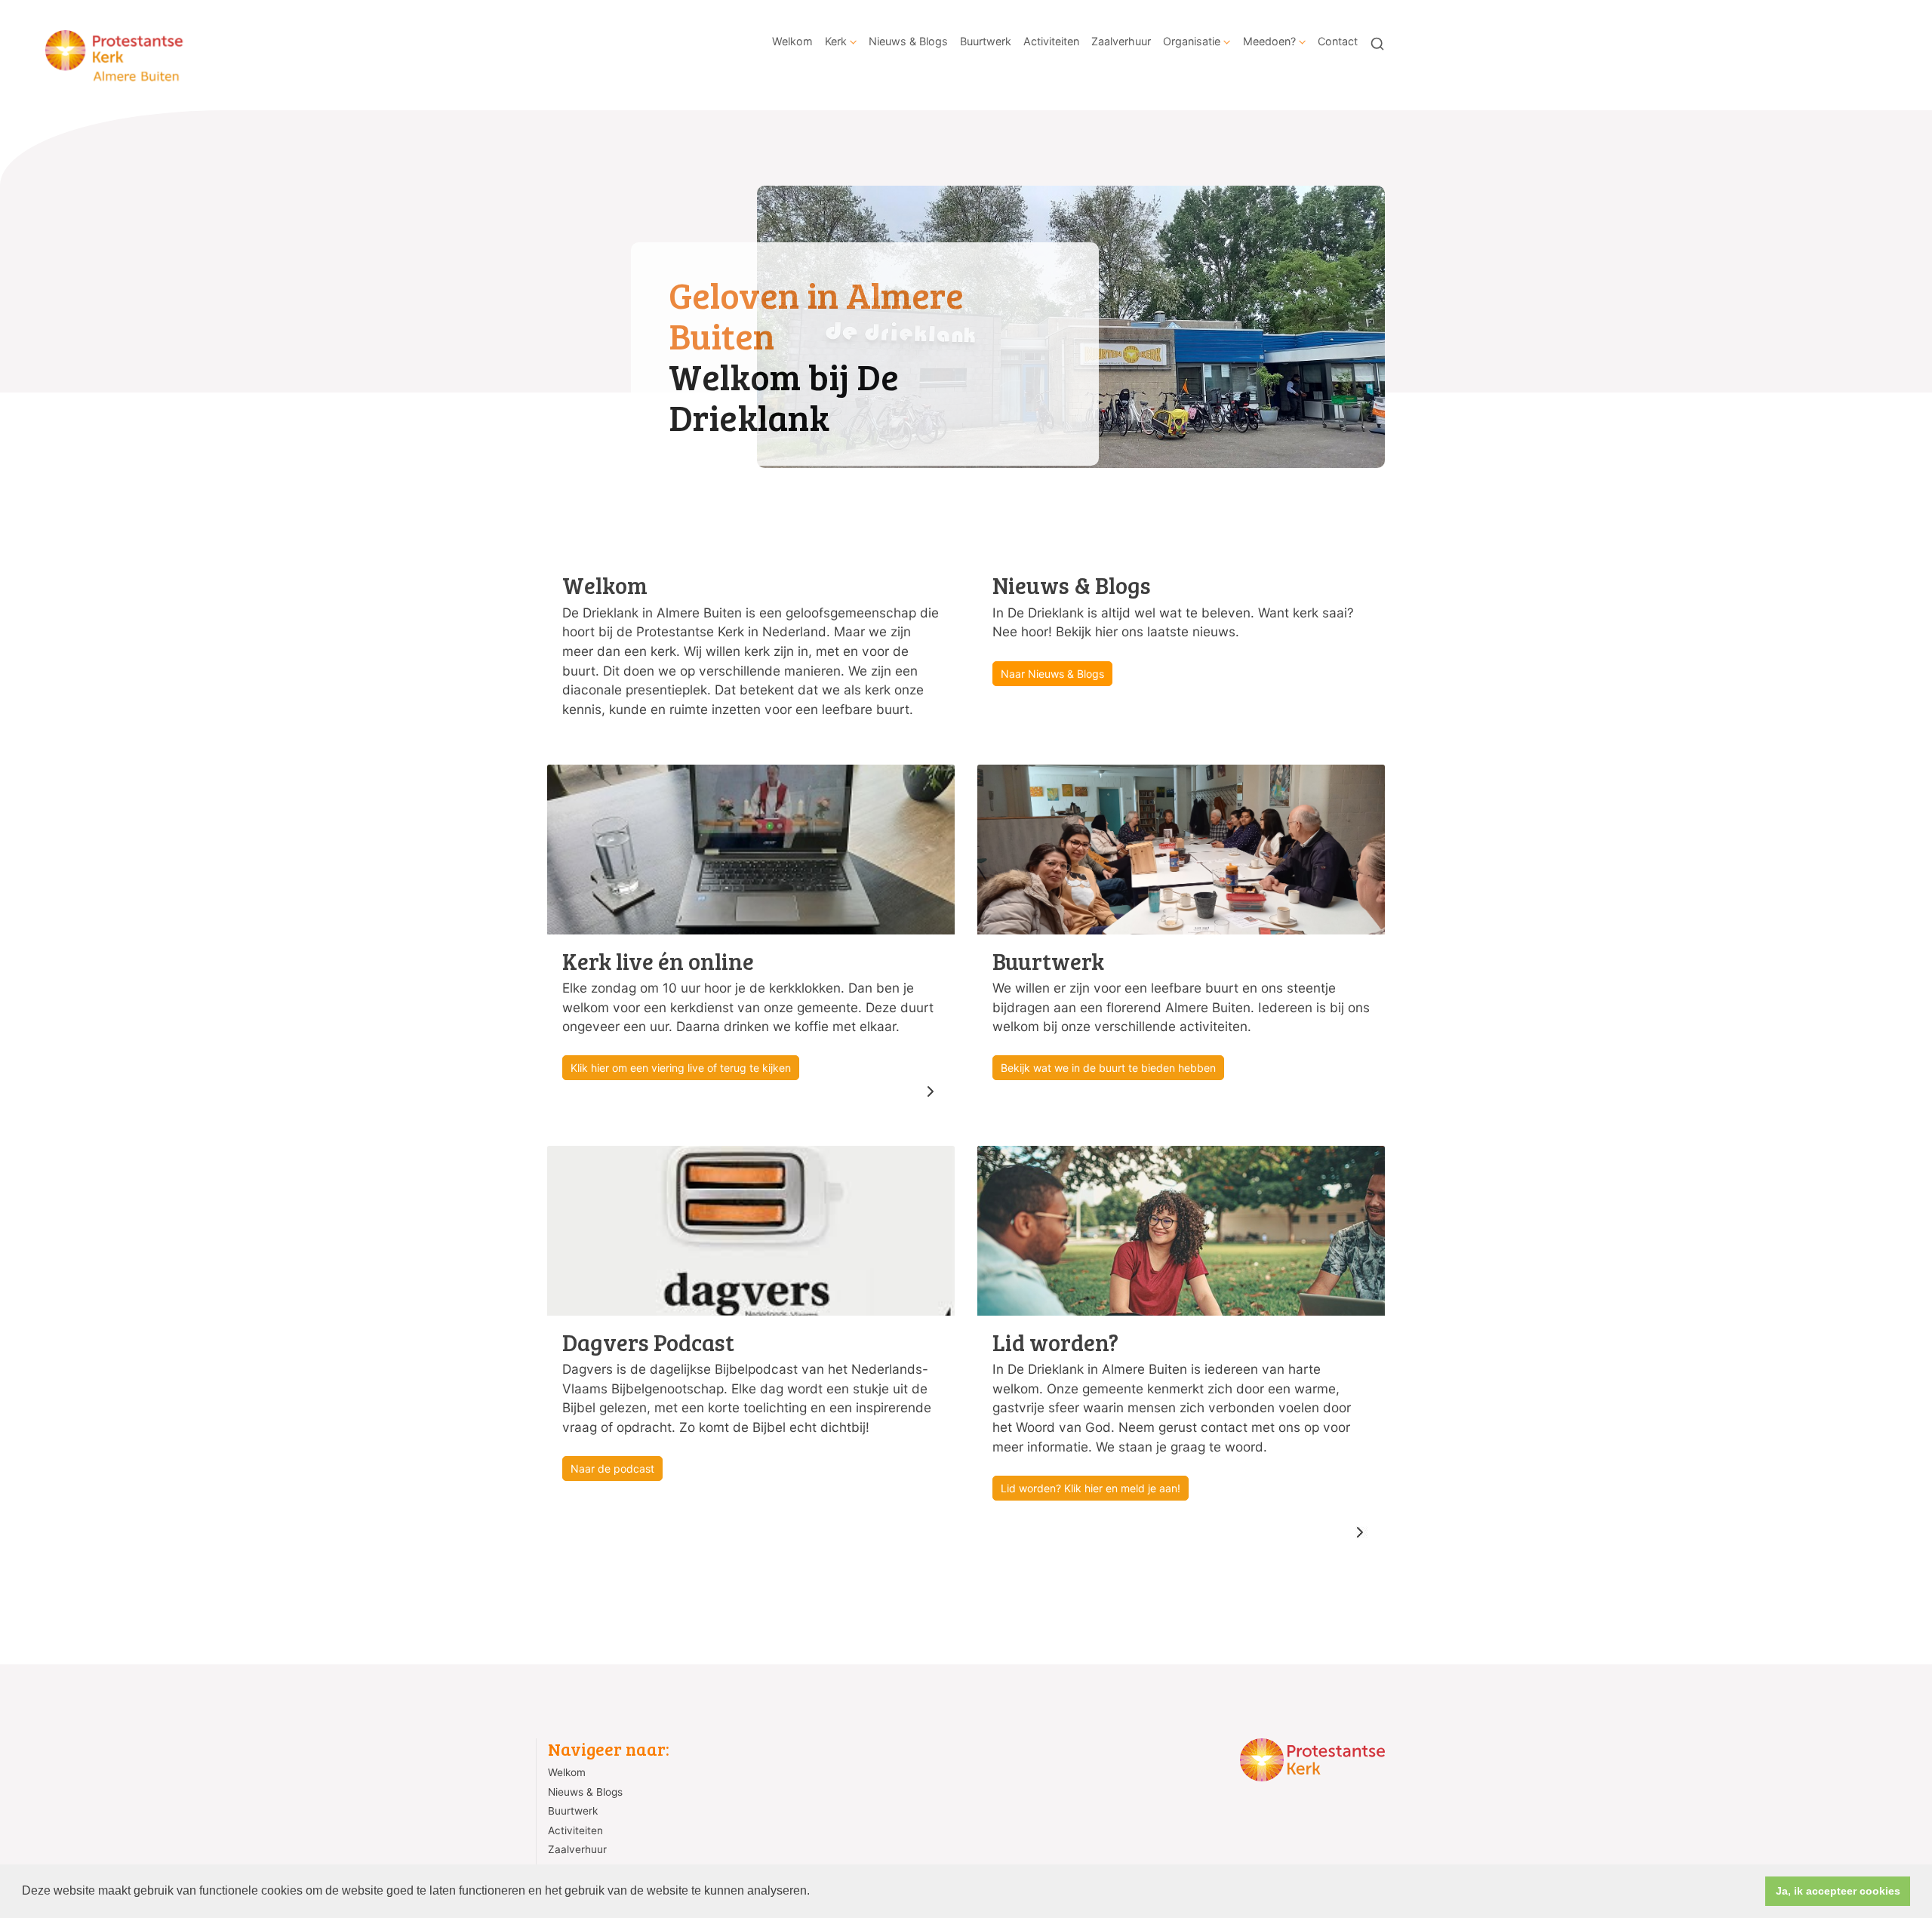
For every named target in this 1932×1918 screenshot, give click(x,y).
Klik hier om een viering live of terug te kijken (681, 1068)
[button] (815, 1892)
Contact (1338, 41)
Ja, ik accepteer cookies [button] (1838, 1891)
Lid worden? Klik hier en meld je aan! (1091, 1488)
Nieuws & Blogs (908, 41)
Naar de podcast (612, 1469)
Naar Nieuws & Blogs (1052, 674)
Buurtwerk (986, 41)
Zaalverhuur (1121, 41)
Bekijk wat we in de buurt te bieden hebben (1108, 1068)
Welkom (792, 41)
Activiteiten (1051, 41)
